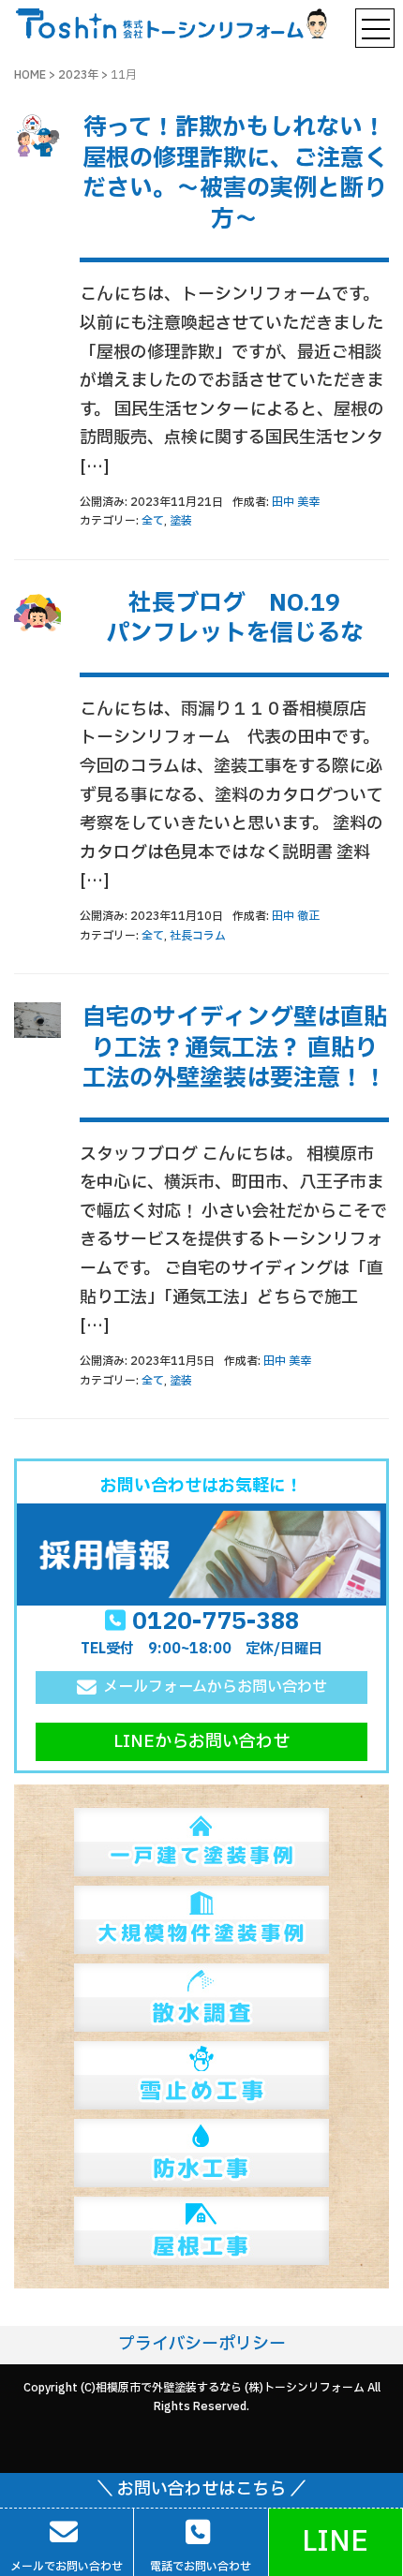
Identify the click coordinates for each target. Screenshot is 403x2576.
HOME (30, 75)
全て (153, 521)
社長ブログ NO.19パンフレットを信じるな (235, 619)
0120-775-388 (216, 1621)
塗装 (181, 521)
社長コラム (198, 936)
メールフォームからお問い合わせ (215, 1687)
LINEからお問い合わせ (201, 1742)
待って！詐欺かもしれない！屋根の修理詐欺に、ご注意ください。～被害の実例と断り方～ (235, 173)
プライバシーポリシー (202, 2344)
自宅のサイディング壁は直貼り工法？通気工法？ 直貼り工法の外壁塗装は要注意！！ (235, 1048)
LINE (335, 2542)
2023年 (78, 75)
